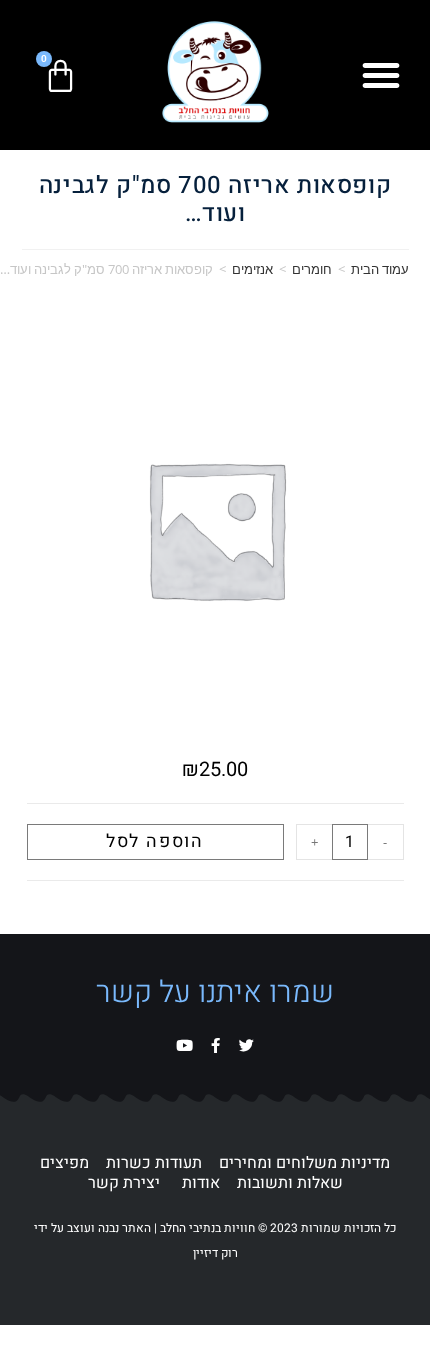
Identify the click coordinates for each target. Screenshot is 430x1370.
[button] (381, 75)
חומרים (312, 269)
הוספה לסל (155, 841)
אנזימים (252, 269)
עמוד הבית (380, 269)
